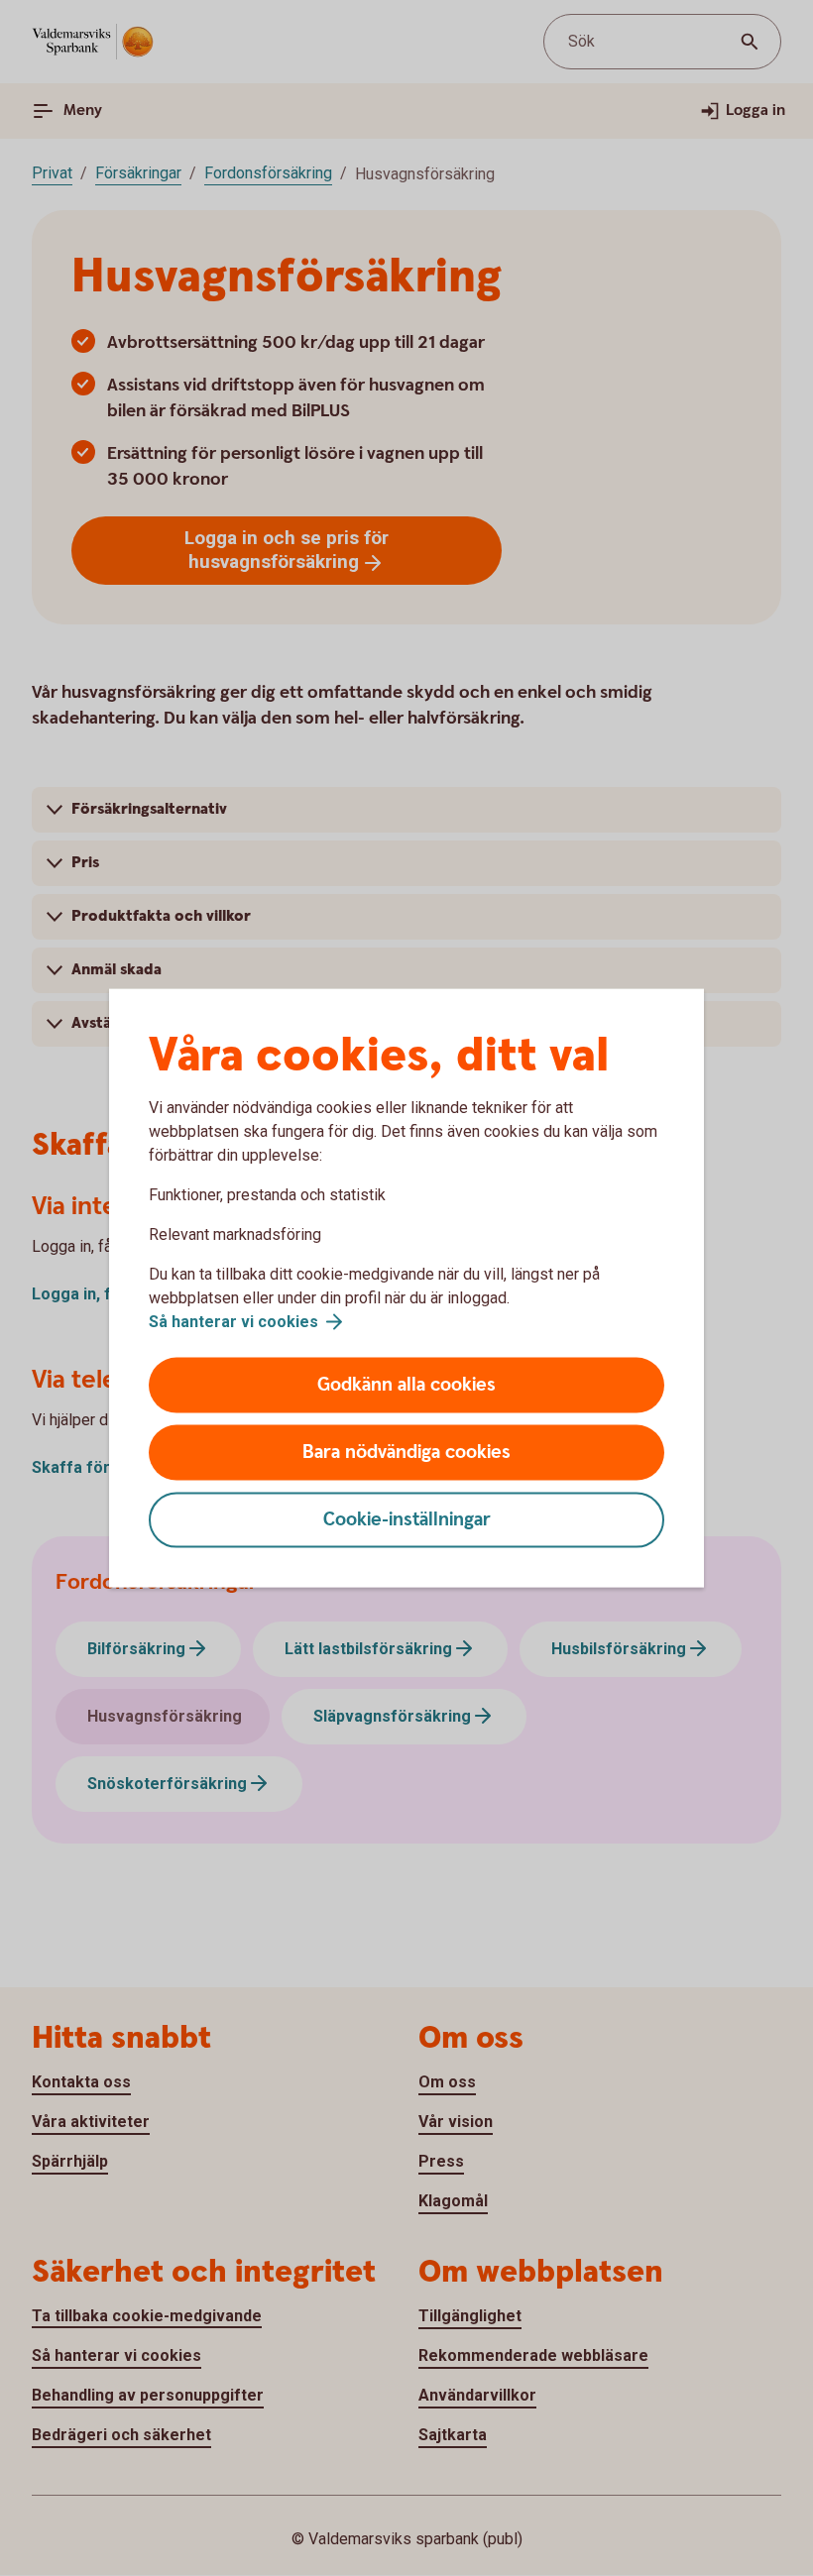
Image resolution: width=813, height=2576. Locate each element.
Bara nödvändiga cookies (406, 1453)
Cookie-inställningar (407, 1520)
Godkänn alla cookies (406, 1385)
